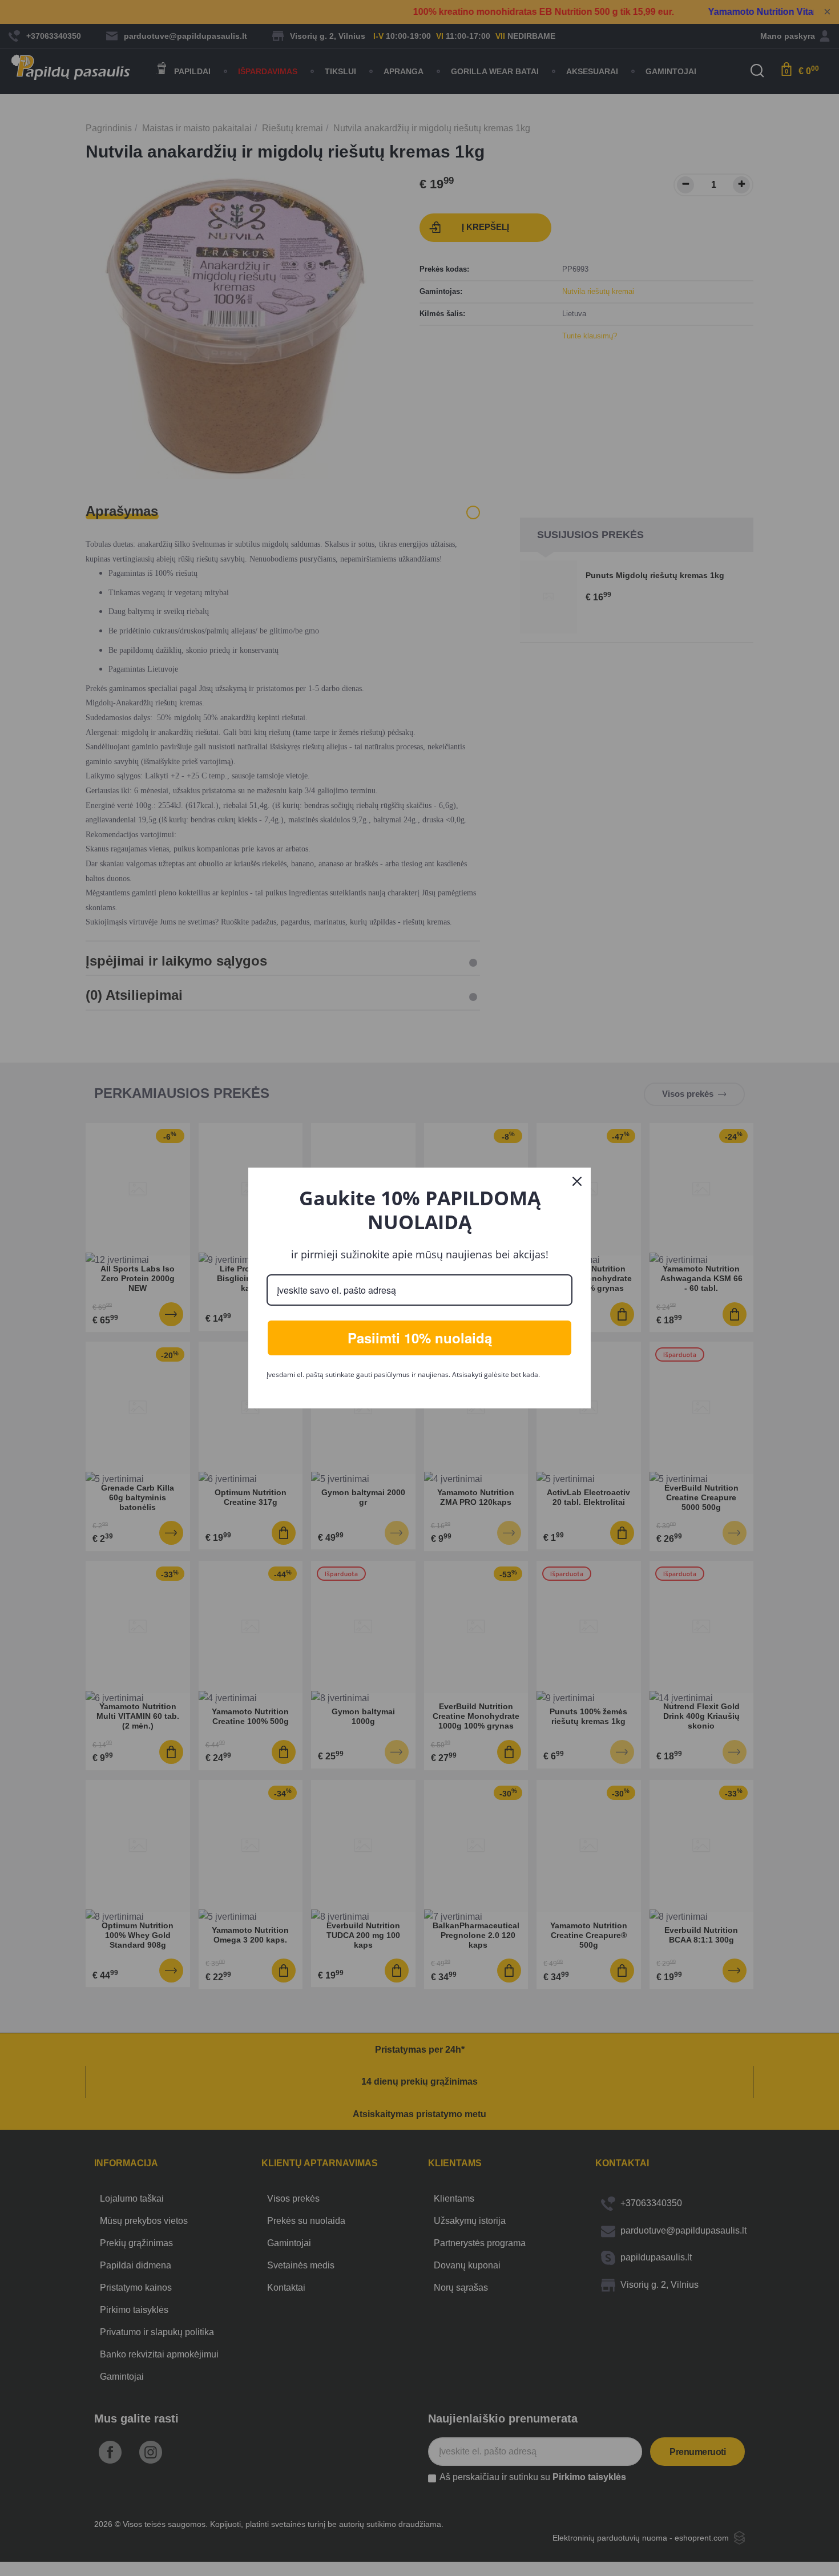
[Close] (577, 1181)
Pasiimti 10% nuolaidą (420, 1338)
